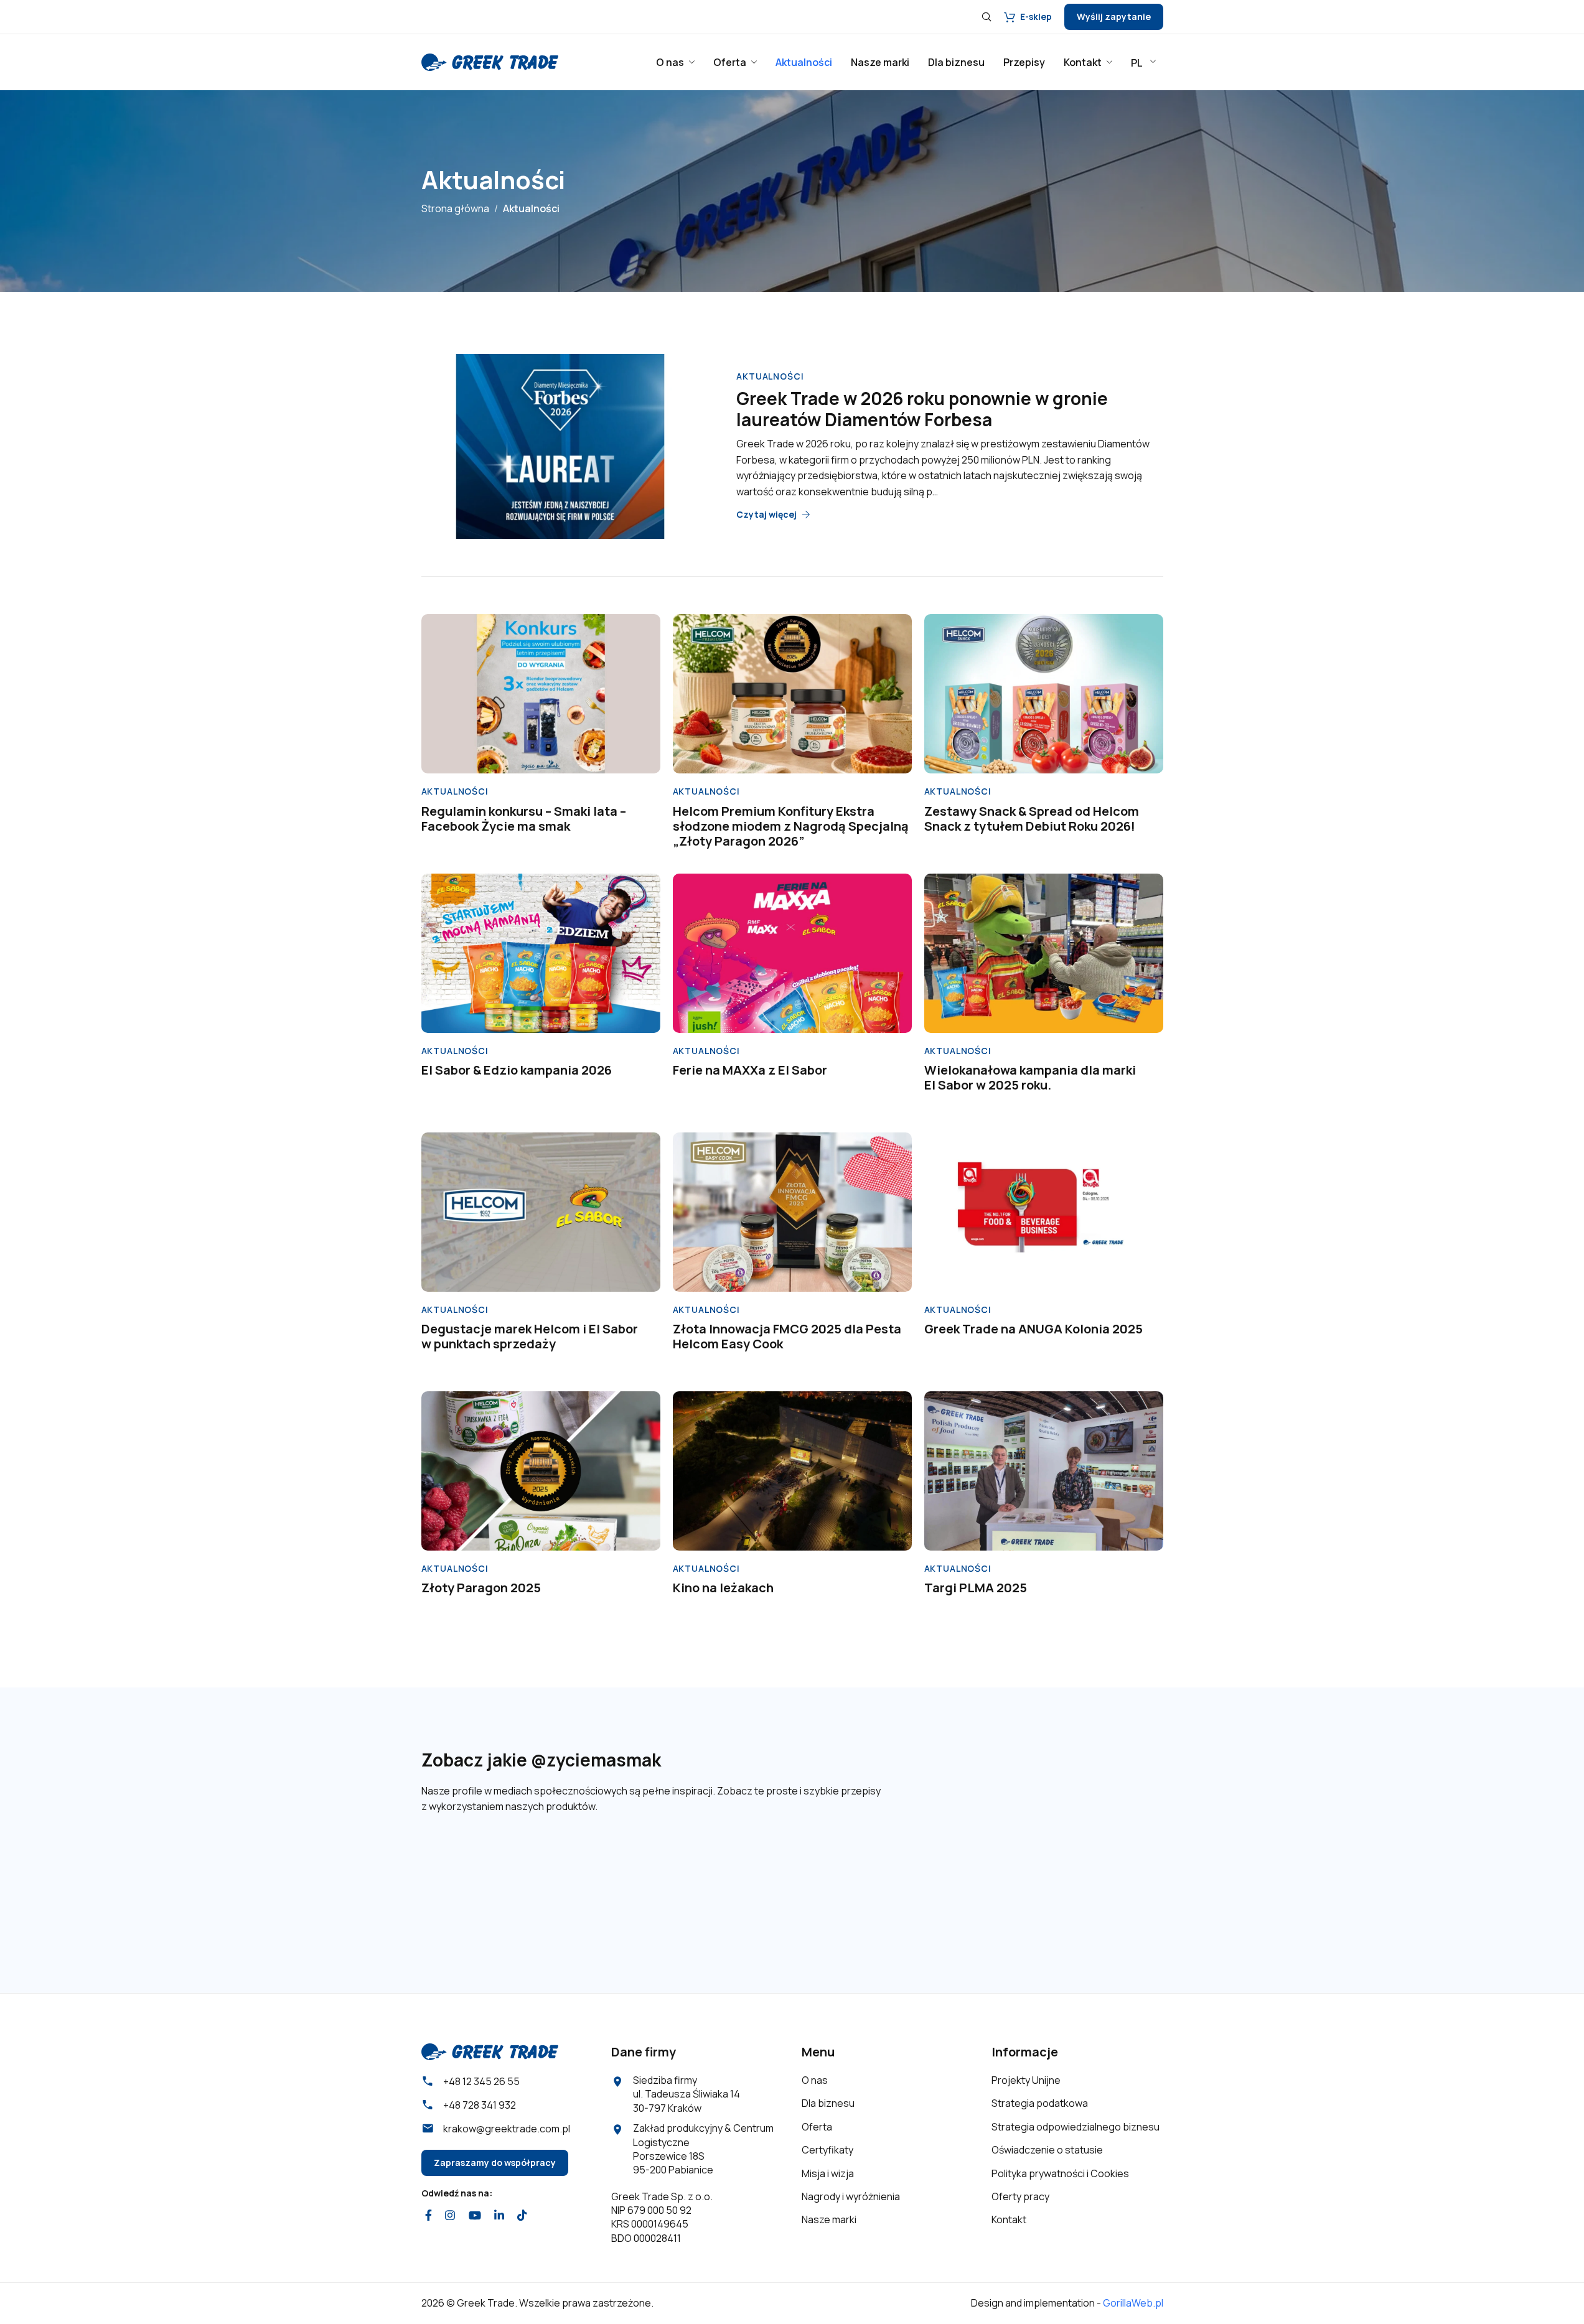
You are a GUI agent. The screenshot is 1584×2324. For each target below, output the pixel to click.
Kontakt (1009, 2219)
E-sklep (1036, 16)
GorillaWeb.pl (1133, 2303)
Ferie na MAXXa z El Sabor (750, 1070)
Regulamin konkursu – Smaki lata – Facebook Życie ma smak (524, 819)
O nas (815, 2080)
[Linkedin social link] (499, 2215)
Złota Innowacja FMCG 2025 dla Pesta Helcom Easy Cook (787, 1336)
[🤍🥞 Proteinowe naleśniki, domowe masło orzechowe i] (855, 1879)
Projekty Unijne (1026, 2080)
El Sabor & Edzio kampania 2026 (517, 1070)
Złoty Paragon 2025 (481, 1588)
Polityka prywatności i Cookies (1060, 2173)
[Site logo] (490, 61)
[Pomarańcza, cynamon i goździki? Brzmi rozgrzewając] (478, 1879)
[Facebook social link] (429, 2215)
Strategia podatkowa (1040, 2103)
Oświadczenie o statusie (1047, 2150)
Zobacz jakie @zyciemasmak (541, 1760)
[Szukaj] (986, 17)
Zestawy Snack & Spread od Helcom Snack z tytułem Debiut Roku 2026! (1032, 819)
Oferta (817, 2127)
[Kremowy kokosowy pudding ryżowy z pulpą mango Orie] (1107, 1879)
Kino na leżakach (723, 1588)
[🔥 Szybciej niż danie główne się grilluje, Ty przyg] (604, 1879)
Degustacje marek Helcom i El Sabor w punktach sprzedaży (530, 1336)
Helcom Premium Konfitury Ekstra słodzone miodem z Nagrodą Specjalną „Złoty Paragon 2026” (791, 826)
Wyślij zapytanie (1114, 16)
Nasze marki (829, 2219)
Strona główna (455, 208)
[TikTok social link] (523, 2215)
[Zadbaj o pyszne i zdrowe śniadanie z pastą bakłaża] (729, 1879)
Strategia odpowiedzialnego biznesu (1076, 2127)
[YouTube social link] (475, 2215)
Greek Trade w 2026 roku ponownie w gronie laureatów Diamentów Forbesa (922, 409)
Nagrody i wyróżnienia (851, 2196)
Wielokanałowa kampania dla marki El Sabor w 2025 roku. (1030, 1077)
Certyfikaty (827, 2150)
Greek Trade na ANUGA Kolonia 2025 (1033, 1329)
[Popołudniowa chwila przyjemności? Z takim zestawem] (981, 1879)
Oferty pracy (1020, 2196)
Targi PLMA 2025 (976, 1588)
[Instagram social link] (450, 2215)
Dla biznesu (828, 2103)
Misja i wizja (828, 2173)
